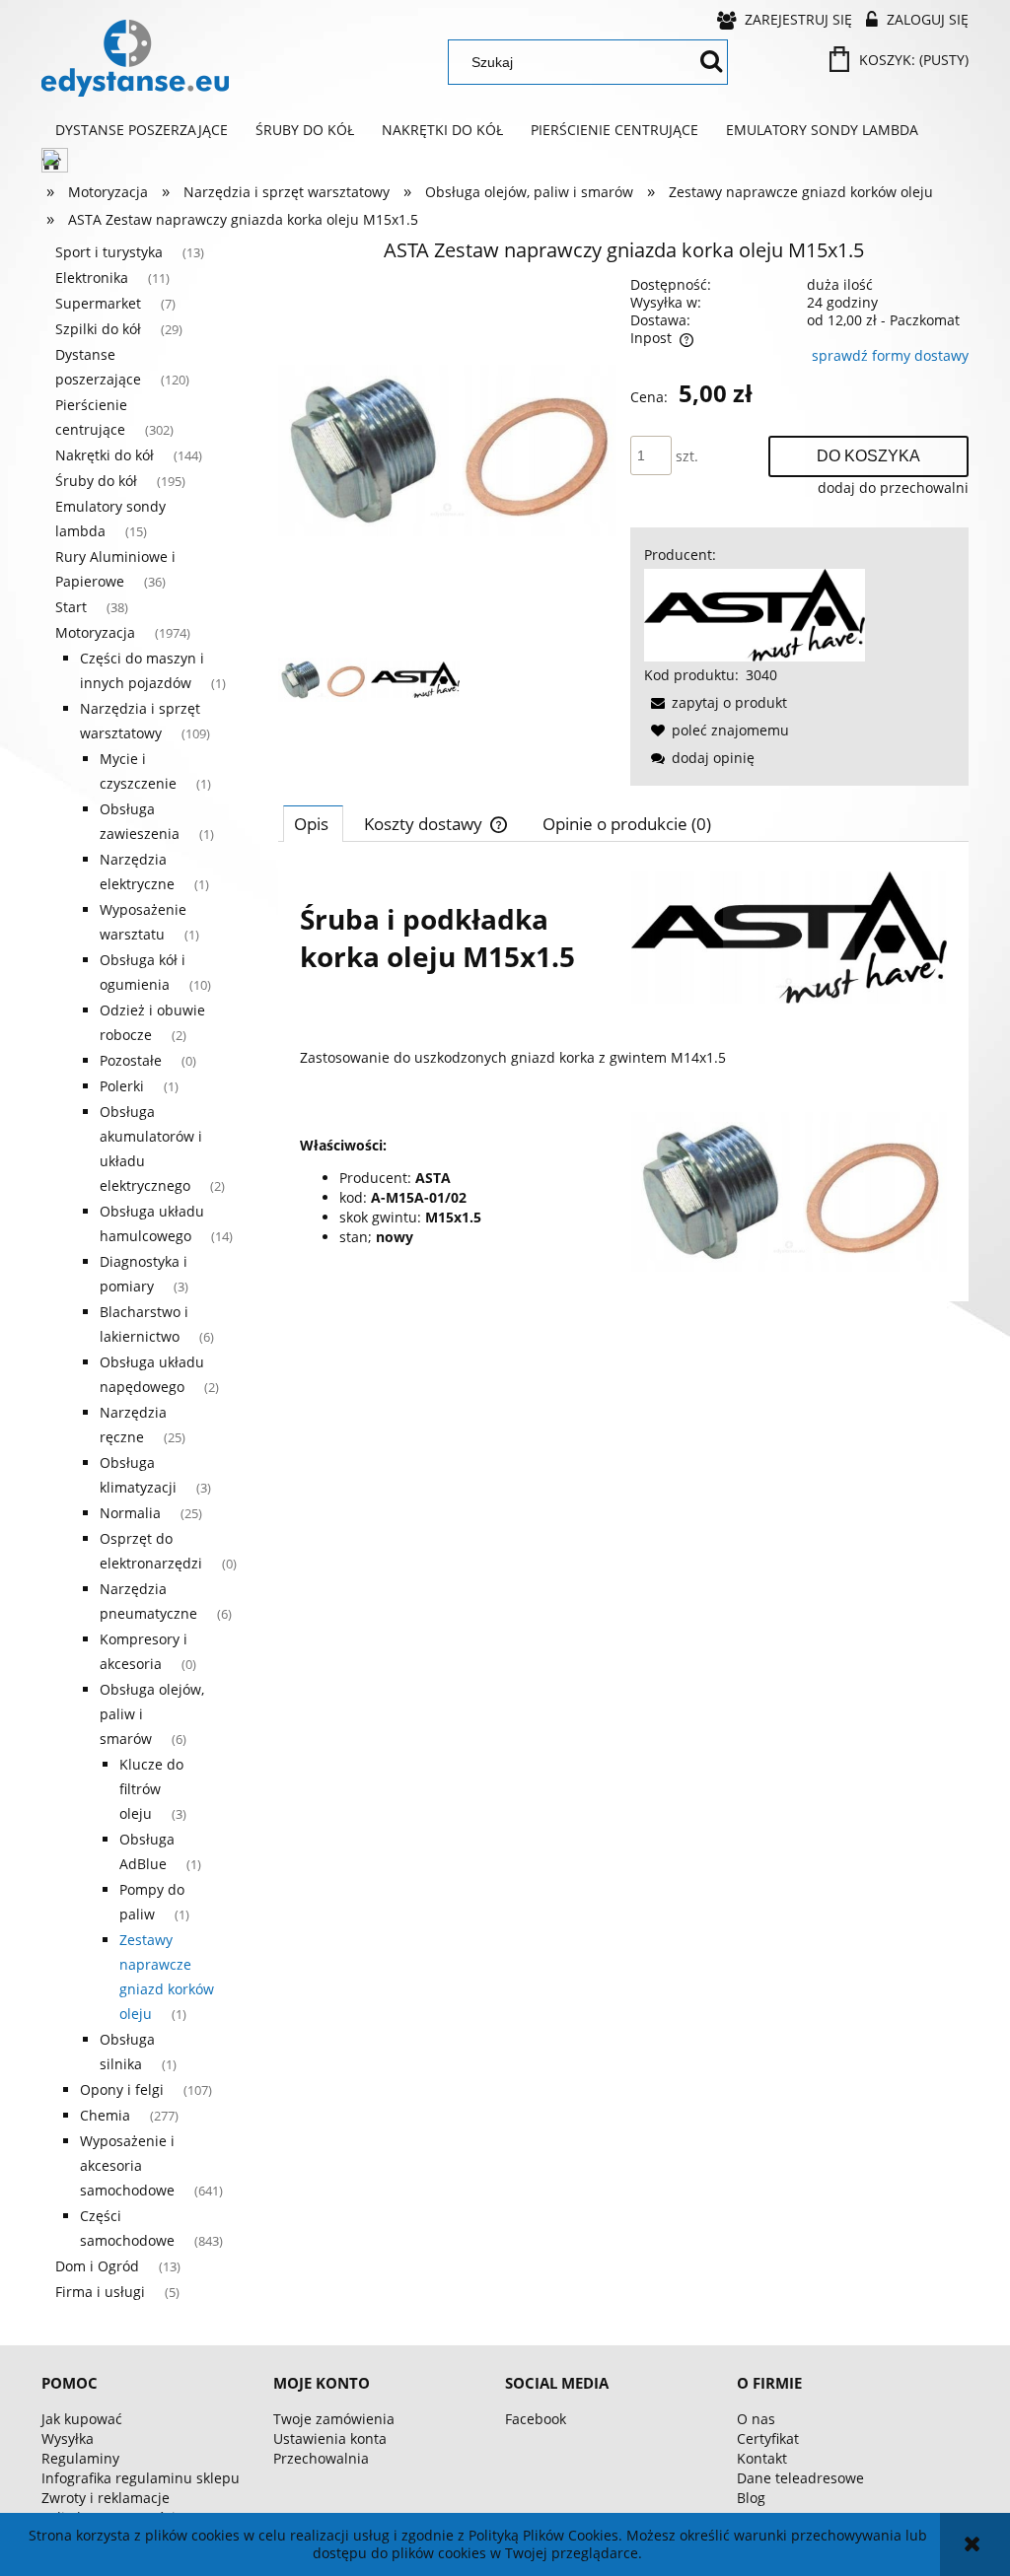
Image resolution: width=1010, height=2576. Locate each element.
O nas (756, 2419)
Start (71, 607)
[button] (716, 702)
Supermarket (98, 303)
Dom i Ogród (97, 2266)
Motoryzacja (95, 632)
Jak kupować (82, 2419)
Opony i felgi (122, 2089)
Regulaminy (80, 2458)
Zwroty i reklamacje (106, 2498)
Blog (751, 2498)
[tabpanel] (623, 1072)
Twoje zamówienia (334, 2419)
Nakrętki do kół (105, 455)
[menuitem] (142, 130)
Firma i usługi (100, 2292)
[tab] (313, 823)
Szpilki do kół (98, 329)
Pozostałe (131, 1060)
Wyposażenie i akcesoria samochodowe (127, 2165)
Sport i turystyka (109, 252)
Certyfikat (768, 2438)
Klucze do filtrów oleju (151, 1789)
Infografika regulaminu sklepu (141, 2478)
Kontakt (762, 2458)
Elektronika (92, 278)
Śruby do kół (96, 481)
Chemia (105, 2115)
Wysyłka (68, 2438)
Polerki (122, 1086)
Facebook (536, 2419)
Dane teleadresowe (800, 2478)
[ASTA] (755, 614)
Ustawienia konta (330, 2438)
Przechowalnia (321, 2458)
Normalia (130, 1513)
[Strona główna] (135, 58)
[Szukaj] (711, 62)
